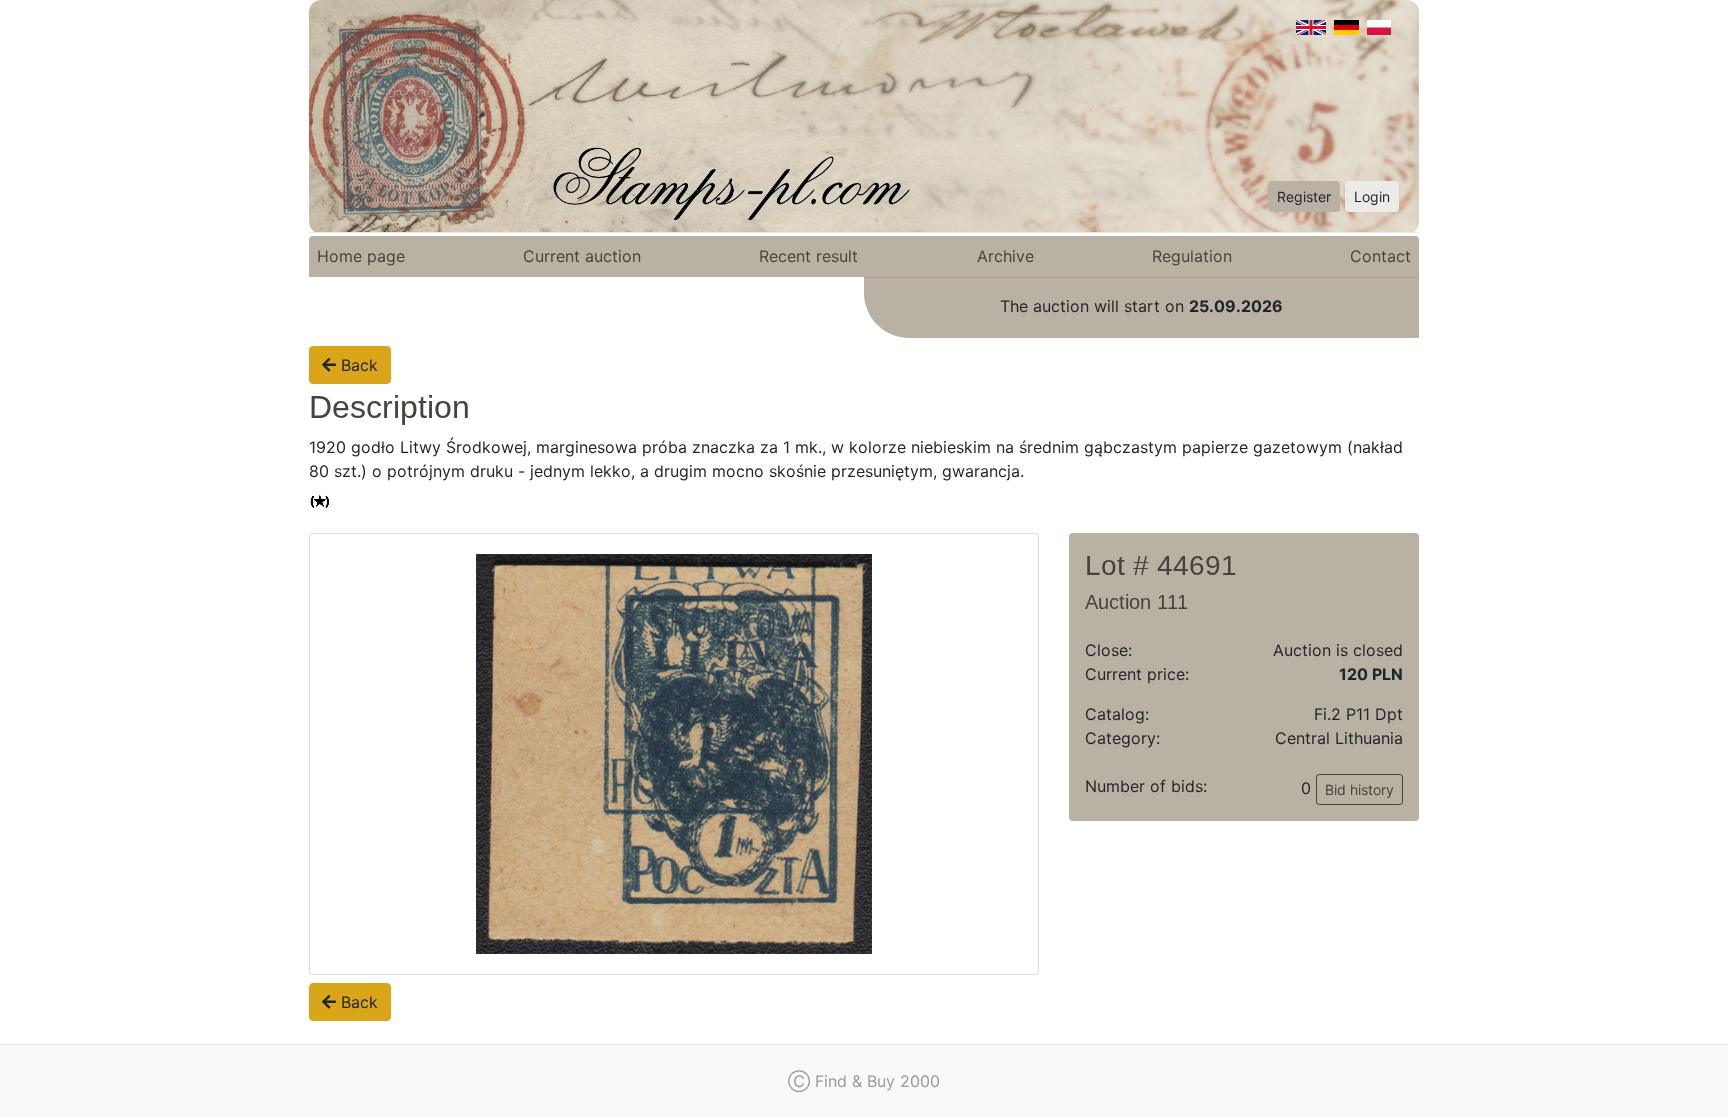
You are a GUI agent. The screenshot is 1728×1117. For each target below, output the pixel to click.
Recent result (808, 256)
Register (1304, 196)
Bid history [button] (1359, 789)
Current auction (582, 256)
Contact (1380, 256)
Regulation (1192, 256)
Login (1372, 196)
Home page (361, 256)
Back (357, 365)
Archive (1005, 256)
